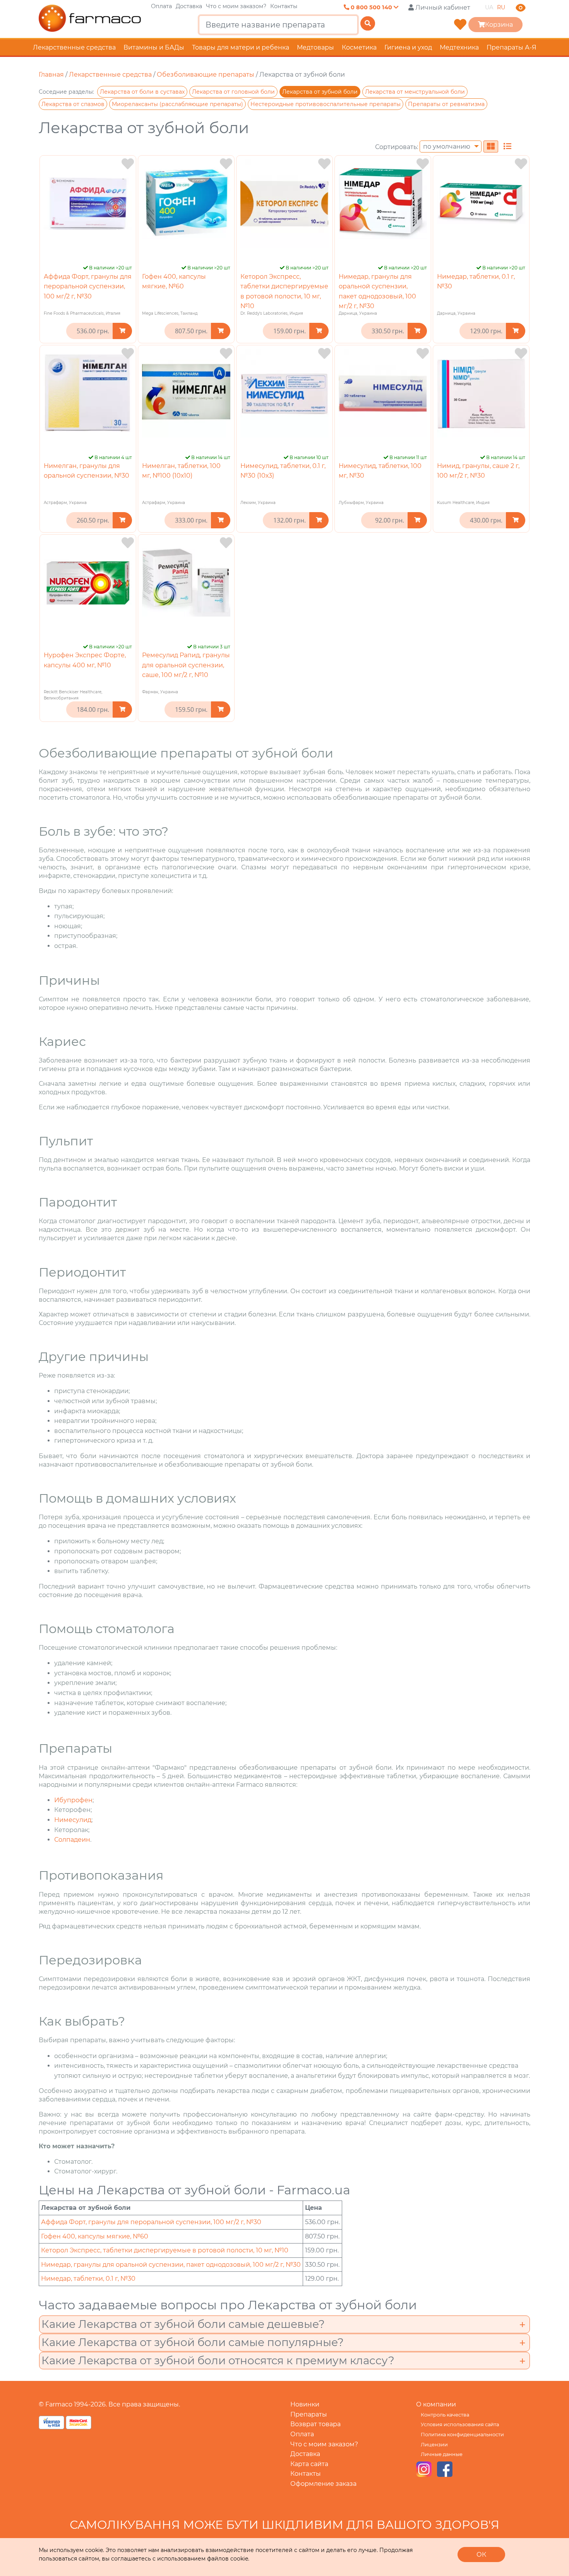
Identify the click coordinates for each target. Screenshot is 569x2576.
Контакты (284, 6)
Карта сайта (309, 2464)
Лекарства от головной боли (233, 92)
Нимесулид (73, 1820)
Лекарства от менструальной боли (415, 92)
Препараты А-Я (512, 47)
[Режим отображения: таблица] (507, 147)
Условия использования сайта (460, 2424)
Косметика (359, 47)
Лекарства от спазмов (73, 104)
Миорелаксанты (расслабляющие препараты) (177, 104)
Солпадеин (72, 1840)
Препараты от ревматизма (446, 104)
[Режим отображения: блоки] (491, 147)
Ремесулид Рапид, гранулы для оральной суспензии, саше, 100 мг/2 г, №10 (186, 665)
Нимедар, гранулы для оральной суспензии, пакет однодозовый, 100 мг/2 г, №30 (171, 2265)
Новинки (305, 2404)
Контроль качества (445, 2415)
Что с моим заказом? (236, 6)
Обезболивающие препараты (206, 75)
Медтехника (459, 47)
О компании (436, 2404)
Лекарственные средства (74, 47)
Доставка (189, 6)
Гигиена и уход (408, 47)
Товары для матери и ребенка (241, 47)
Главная (51, 75)
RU (501, 7)
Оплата (161, 6)
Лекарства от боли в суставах (142, 92)
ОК (481, 2555)
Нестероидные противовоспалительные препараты (326, 104)
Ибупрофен (73, 1800)
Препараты (309, 2414)
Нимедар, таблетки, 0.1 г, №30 (88, 2279)
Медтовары (315, 47)
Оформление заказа (323, 2484)
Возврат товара (315, 2424)
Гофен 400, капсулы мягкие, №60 (95, 2236)
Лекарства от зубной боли (320, 92)
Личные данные (442, 2454)
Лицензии (434, 2445)
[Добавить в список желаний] (128, 164)
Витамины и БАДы (154, 47)
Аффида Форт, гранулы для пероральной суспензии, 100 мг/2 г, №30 (88, 286)
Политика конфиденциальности (462, 2435)
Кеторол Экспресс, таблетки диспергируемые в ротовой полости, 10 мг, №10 (165, 2250)
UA (489, 7)
